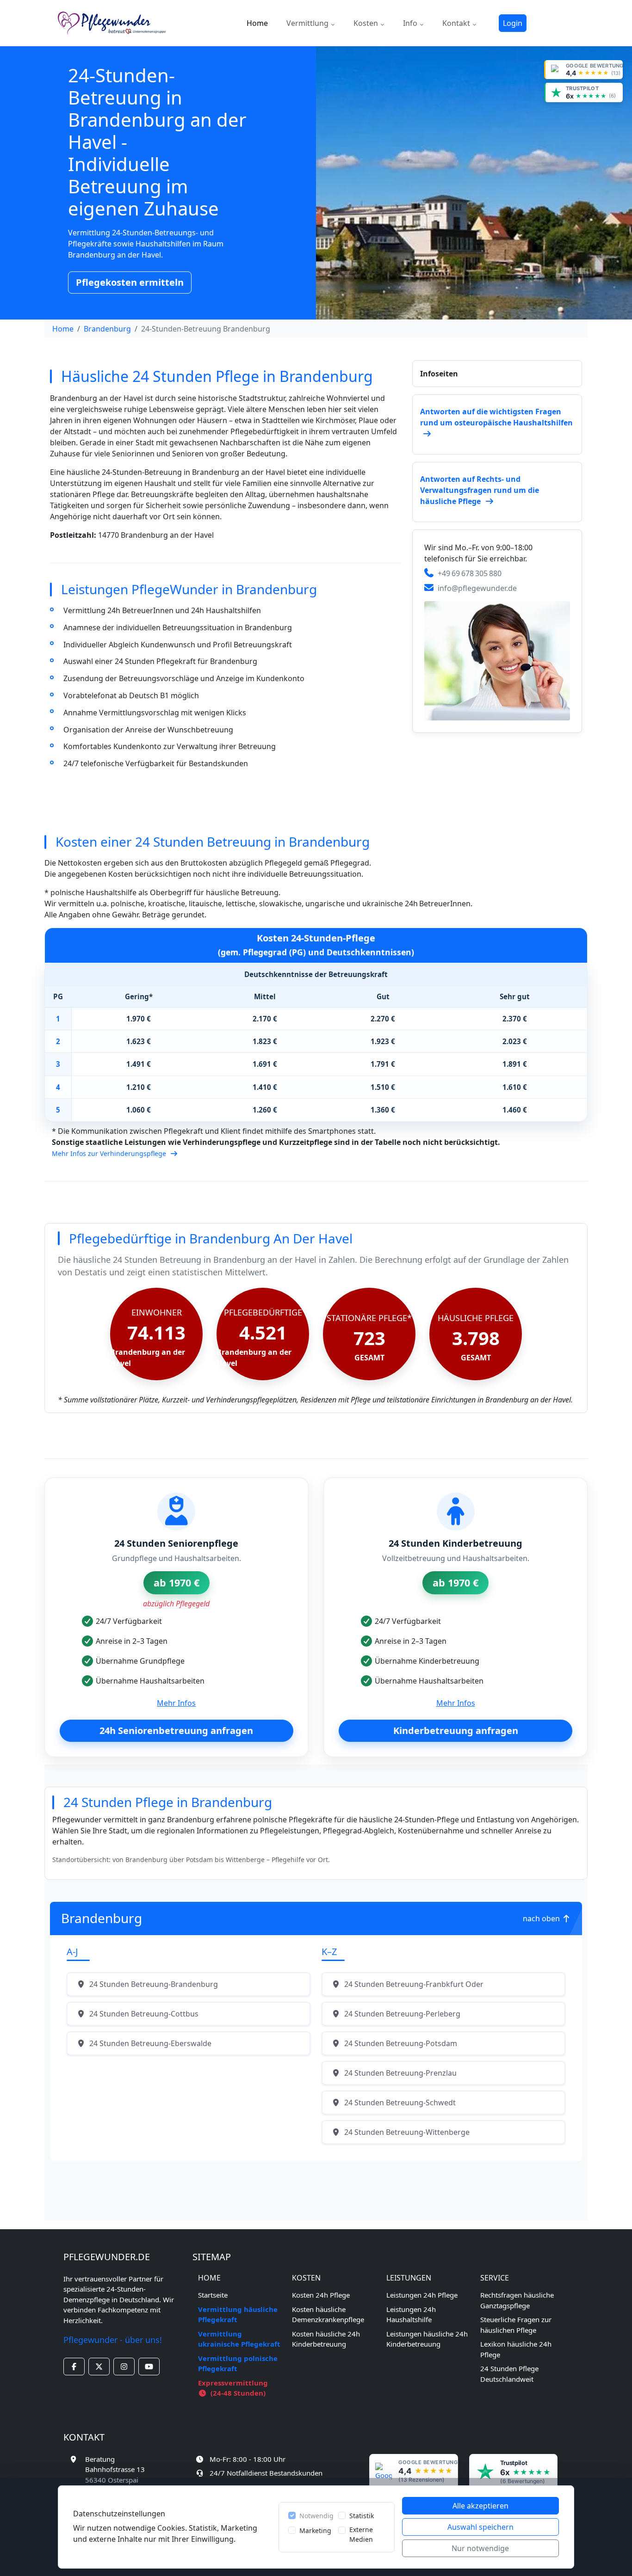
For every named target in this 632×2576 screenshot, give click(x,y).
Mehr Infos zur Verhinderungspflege (110, 1153)
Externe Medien (361, 2534)
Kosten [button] (367, 23)
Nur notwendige (480, 2548)
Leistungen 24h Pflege (422, 2295)
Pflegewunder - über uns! (113, 2340)
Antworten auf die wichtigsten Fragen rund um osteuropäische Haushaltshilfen (496, 417)
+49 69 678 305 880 (470, 573)
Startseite (213, 2295)
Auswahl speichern (480, 2527)
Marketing (315, 2530)
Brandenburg (107, 329)
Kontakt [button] (457, 23)
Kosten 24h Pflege (321, 2295)
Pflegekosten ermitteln (130, 282)
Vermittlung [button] (308, 23)
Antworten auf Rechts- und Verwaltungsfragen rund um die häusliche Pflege (480, 490)
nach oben (542, 1918)
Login (513, 23)
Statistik (362, 2516)
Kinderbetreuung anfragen (456, 1731)
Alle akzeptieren (480, 2506)
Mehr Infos (176, 1703)
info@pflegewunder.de (477, 588)
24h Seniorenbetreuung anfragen (176, 1731)
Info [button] (411, 23)
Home (257, 23)
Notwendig (316, 2516)
